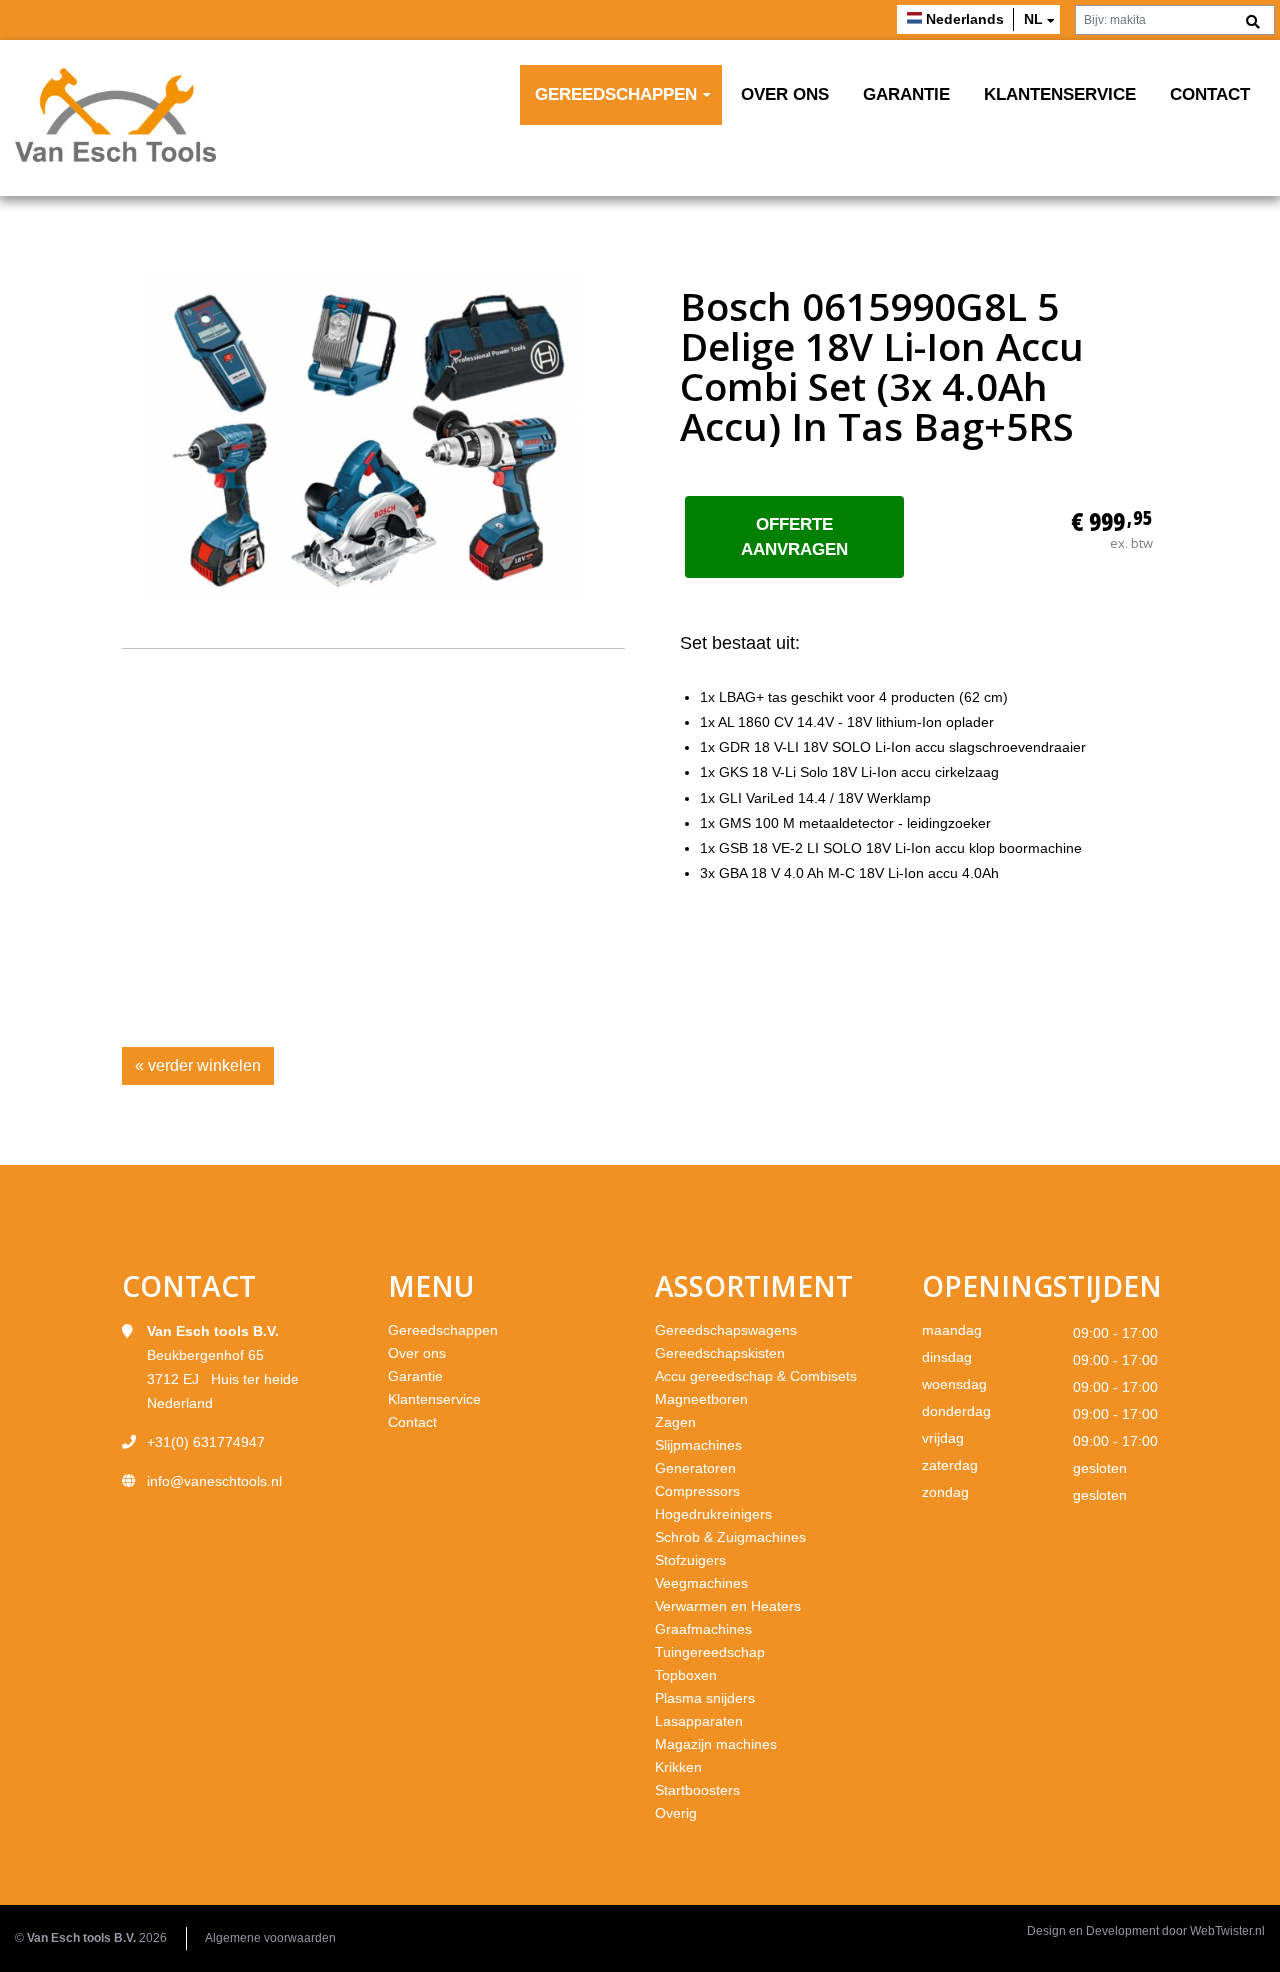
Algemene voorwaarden (270, 1938)
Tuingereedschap (710, 1652)
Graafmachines (703, 1629)
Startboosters (697, 1790)
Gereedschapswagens (726, 1330)
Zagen (675, 1422)
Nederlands (965, 19)
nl (1033, 19)
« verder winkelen (198, 1065)
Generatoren (695, 1468)
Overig (676, 1813)
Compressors (697, 1491)
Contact (1210, 94)
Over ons (785, 94)
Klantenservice (1060, 94)
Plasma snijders (705, 1698)
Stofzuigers (690, 1560)
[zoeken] (1253, 22)
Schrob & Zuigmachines (730, 1537)
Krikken (678, 1767)
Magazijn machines (716, 1744)
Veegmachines (701, 1583)
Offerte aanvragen (794, 537)
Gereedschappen (616, 94)
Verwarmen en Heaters (728, 1606)
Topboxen (686, 1675)
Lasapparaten (699, 1721)
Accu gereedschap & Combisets (756, 1376)
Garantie (906, 94)
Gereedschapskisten (720, 1353)
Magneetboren (701, 1399)
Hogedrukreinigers (713, 1514)
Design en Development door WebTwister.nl (1146, 1931)
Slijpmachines (698, 1445)
